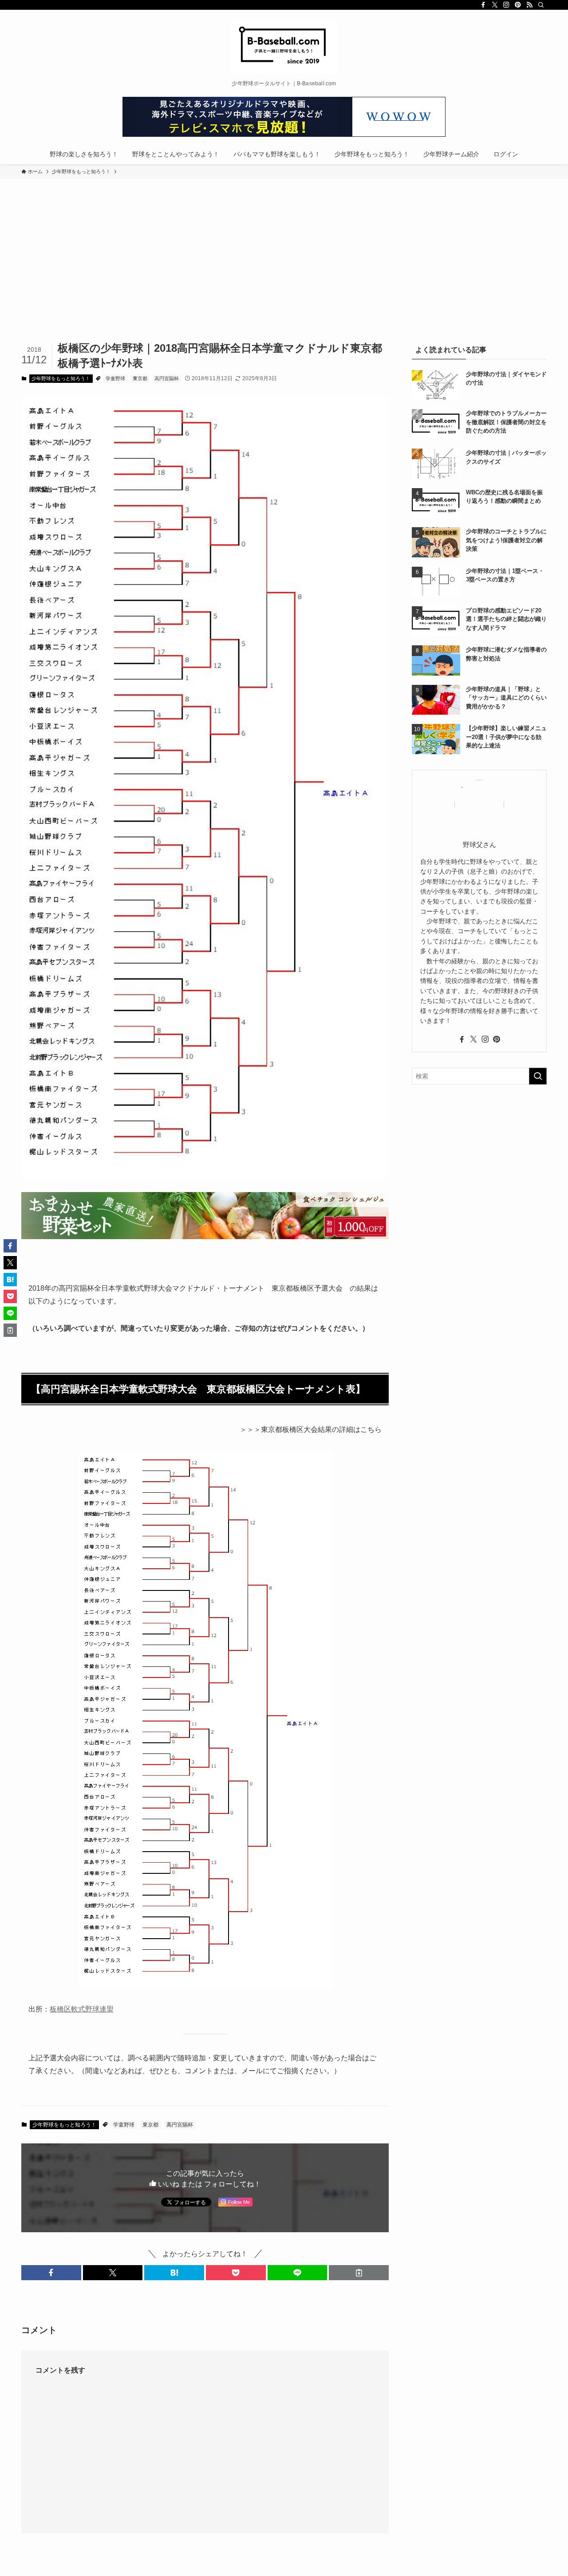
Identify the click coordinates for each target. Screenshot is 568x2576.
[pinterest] (518, 5)
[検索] (541, 5)
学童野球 (115, 378)
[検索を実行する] (538, 1076)
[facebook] (483, 5)
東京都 (140, 378)
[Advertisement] (284, 274)
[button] (51, 2273)
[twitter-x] (495, 5)
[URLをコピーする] (359, 2273)
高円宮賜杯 (167, 378)
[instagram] (506, 5)
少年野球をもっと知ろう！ (61, 378)
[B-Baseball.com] (284, 47)
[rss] (529, 5)
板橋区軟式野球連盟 (82, 2009)
